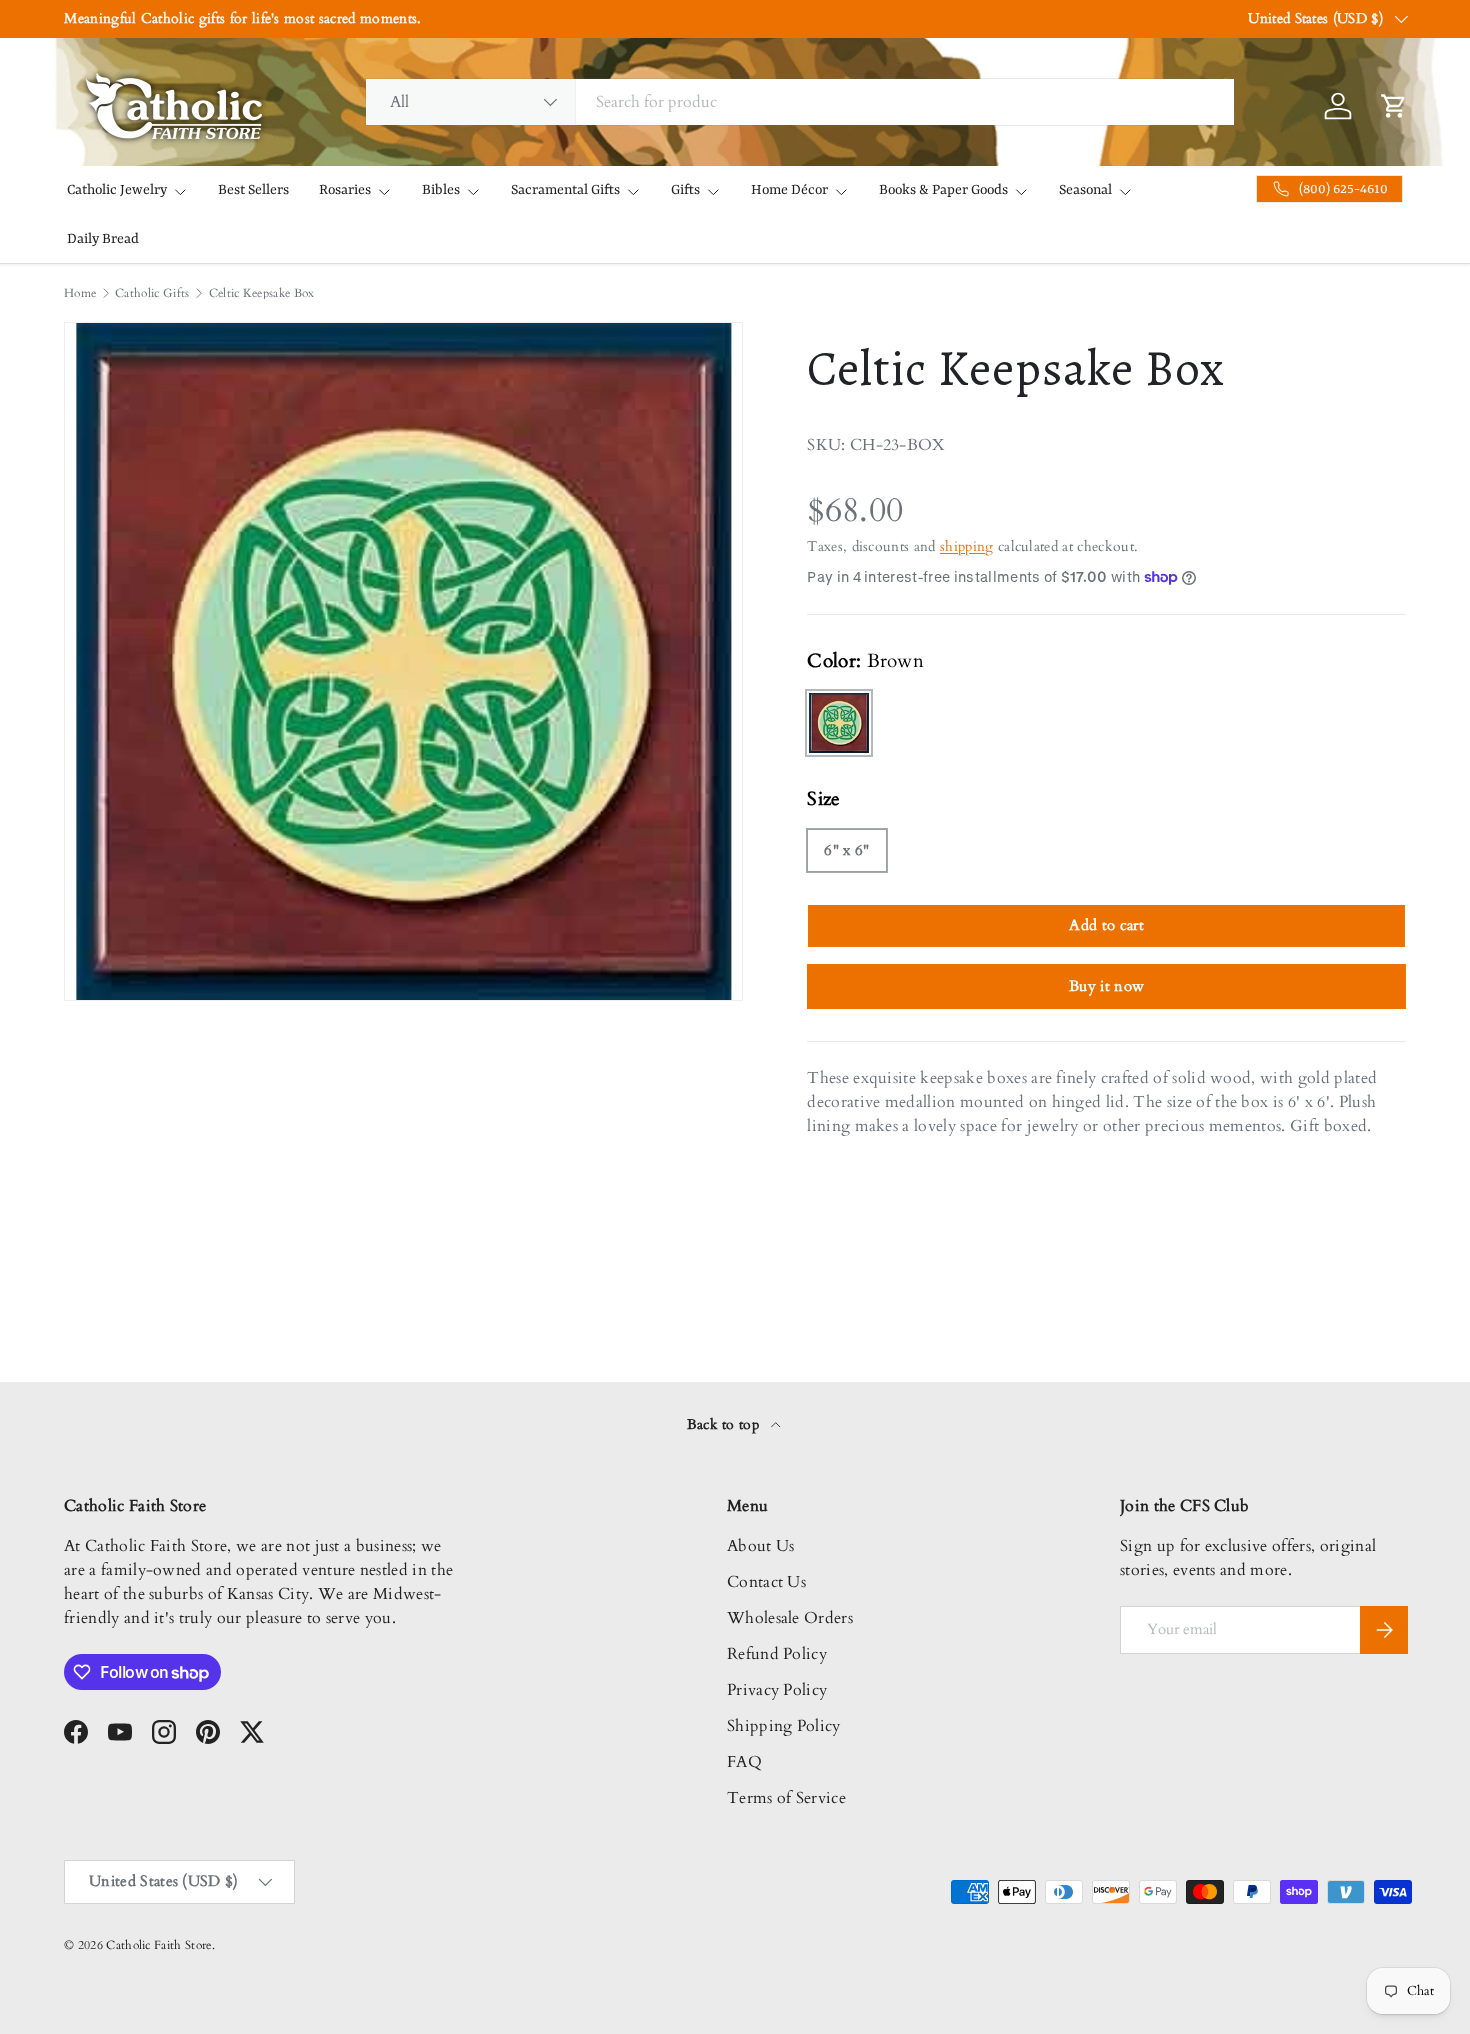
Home (80, 293)
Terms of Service (786, 1798)
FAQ (744, 1762)
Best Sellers (253, 190)
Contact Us (766, 1582)
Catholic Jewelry (117, 190)
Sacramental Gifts (565, 190)
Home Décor (789, 190)
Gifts (685, 190)
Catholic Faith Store (158, 1945)
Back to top (725, 1424)
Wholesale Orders (790, 1618)
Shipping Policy (784, 1726)
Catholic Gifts (152, 293)
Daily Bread (103, 239)
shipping (967, 546)
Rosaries (345, 190)
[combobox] (800, 102)
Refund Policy (777, 1654)
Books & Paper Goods (943, 190)
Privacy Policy (777, 1690)
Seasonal (1085, 190)
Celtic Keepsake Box (262, 293)
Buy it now (1106, 986)
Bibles (441, 190)
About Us (761, 1546)
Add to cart (1106, 925)
